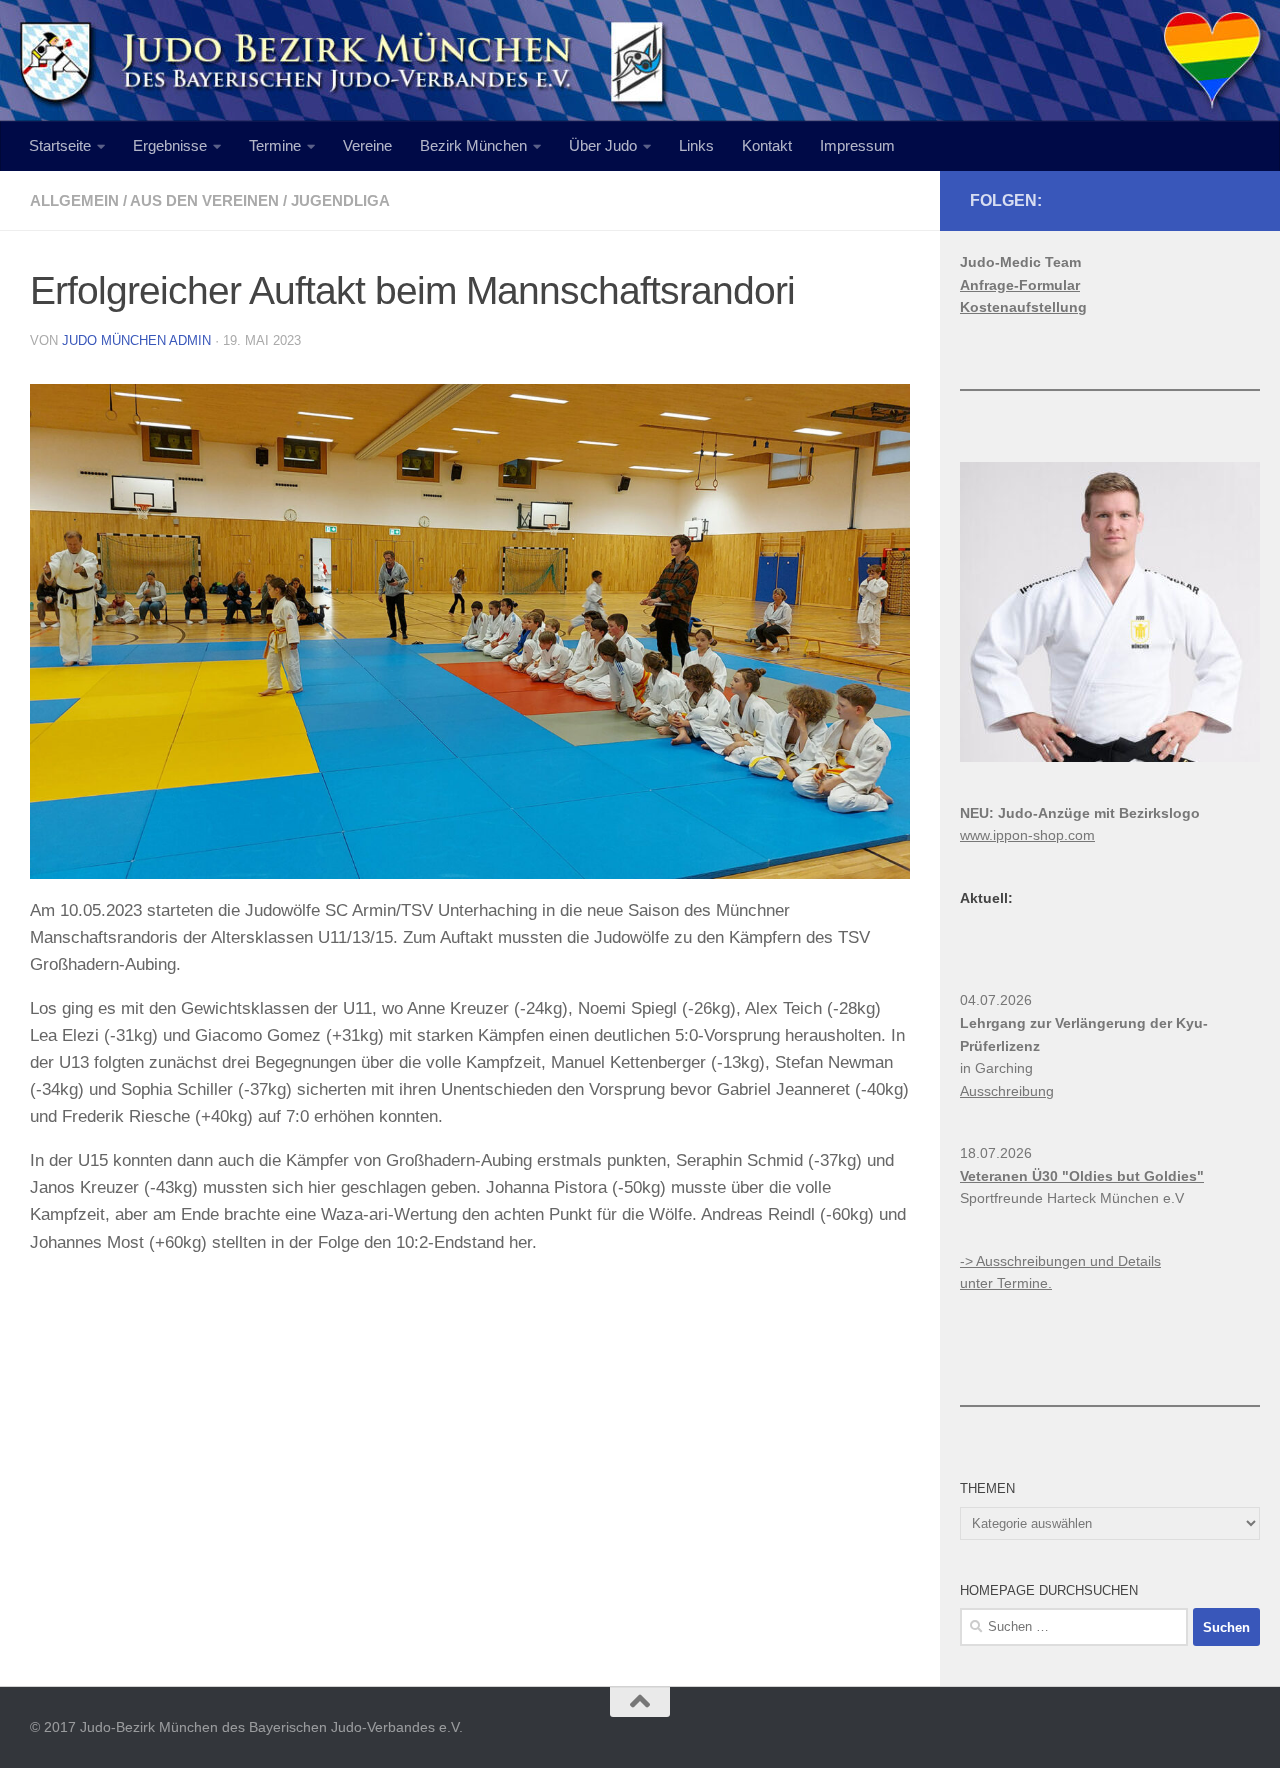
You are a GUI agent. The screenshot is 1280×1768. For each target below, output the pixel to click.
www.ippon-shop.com (1027, 835)
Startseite (60, 145)
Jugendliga (340, 200)
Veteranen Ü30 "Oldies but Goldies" (1082, 1176)
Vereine (367, 145)
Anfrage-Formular (1020, 285)
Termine (275, 145)
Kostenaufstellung (1023, 307)
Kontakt (767, 145)
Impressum (857, 145)
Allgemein (74, 200)
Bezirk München (473, 145)
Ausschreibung (1007, 1091)
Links (696, 145)
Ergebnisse (170, 145)
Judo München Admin (136, 340)
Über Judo (603, 145)
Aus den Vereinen (204, 200)
